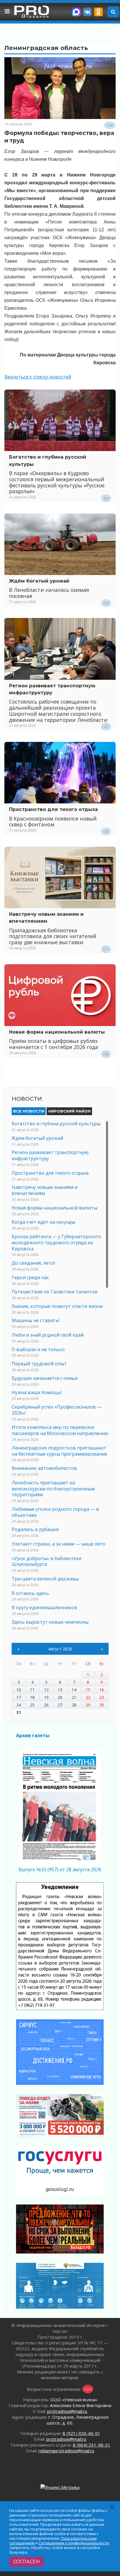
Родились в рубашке (35, 1529)
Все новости (29, 1111)
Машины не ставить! (36, 1320)
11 (32, 1690)
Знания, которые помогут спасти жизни (57, 1306)
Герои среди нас (30, 1277)
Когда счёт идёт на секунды (43, 1222)
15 (88, 1690)
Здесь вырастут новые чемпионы (50, 1622)
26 (46, 1705)
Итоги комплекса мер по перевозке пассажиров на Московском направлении (60, 1430)
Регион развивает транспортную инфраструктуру (50, 1155)
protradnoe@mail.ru (67, 2411)
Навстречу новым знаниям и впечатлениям (45, 1190)
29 (88, 1705)
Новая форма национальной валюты (57, 1032)
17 (19, 1697)
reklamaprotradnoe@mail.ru (66, 2451)
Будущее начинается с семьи (45, 1378)
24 (19, 1705)
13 (60, 1690)
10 (19, 1690)
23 (102, 1697)
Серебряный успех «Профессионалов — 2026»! (57, 1410)
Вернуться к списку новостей (38, 377)
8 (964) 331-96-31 (92, 2445)
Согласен (27, 2562)
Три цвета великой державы (45, 1579)
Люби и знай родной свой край (48, 1335)
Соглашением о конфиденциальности (74, 2543)
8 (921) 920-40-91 (81, 2433)
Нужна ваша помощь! (37, 1392)
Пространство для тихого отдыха (53, 809)
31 (19, 1712)
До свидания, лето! (33, 1263)
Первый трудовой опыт (39, 1364)
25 (32, 1705)
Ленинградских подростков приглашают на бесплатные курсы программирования (59, 1451)
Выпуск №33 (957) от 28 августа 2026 (60, 1870)
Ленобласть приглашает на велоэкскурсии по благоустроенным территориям (53, 1489)
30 (102, 1705)
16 (102, 1690)
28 (74, 1705)
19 (46, 1697)
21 (74, 1697)
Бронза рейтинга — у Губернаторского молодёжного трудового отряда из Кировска (56, 1243)
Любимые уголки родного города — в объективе (55, 1512)
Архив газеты (33, 1735)
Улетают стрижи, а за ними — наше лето (59, 1544)
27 (60, 1705)
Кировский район (69, 1111)
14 (74, 1690)
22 (88, 1697)
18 (32, 1697)
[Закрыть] (112, 2507)
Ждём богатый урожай (39, 581)
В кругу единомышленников (44, 1607)
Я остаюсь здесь (30, 1593)
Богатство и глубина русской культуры (56, 1124)
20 (60, 1697)
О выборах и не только (38, 1349)
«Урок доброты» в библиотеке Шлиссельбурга (47, 1561)
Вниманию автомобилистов (44, 1468)
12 (46, 1690)
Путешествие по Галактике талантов (55, 1292)
